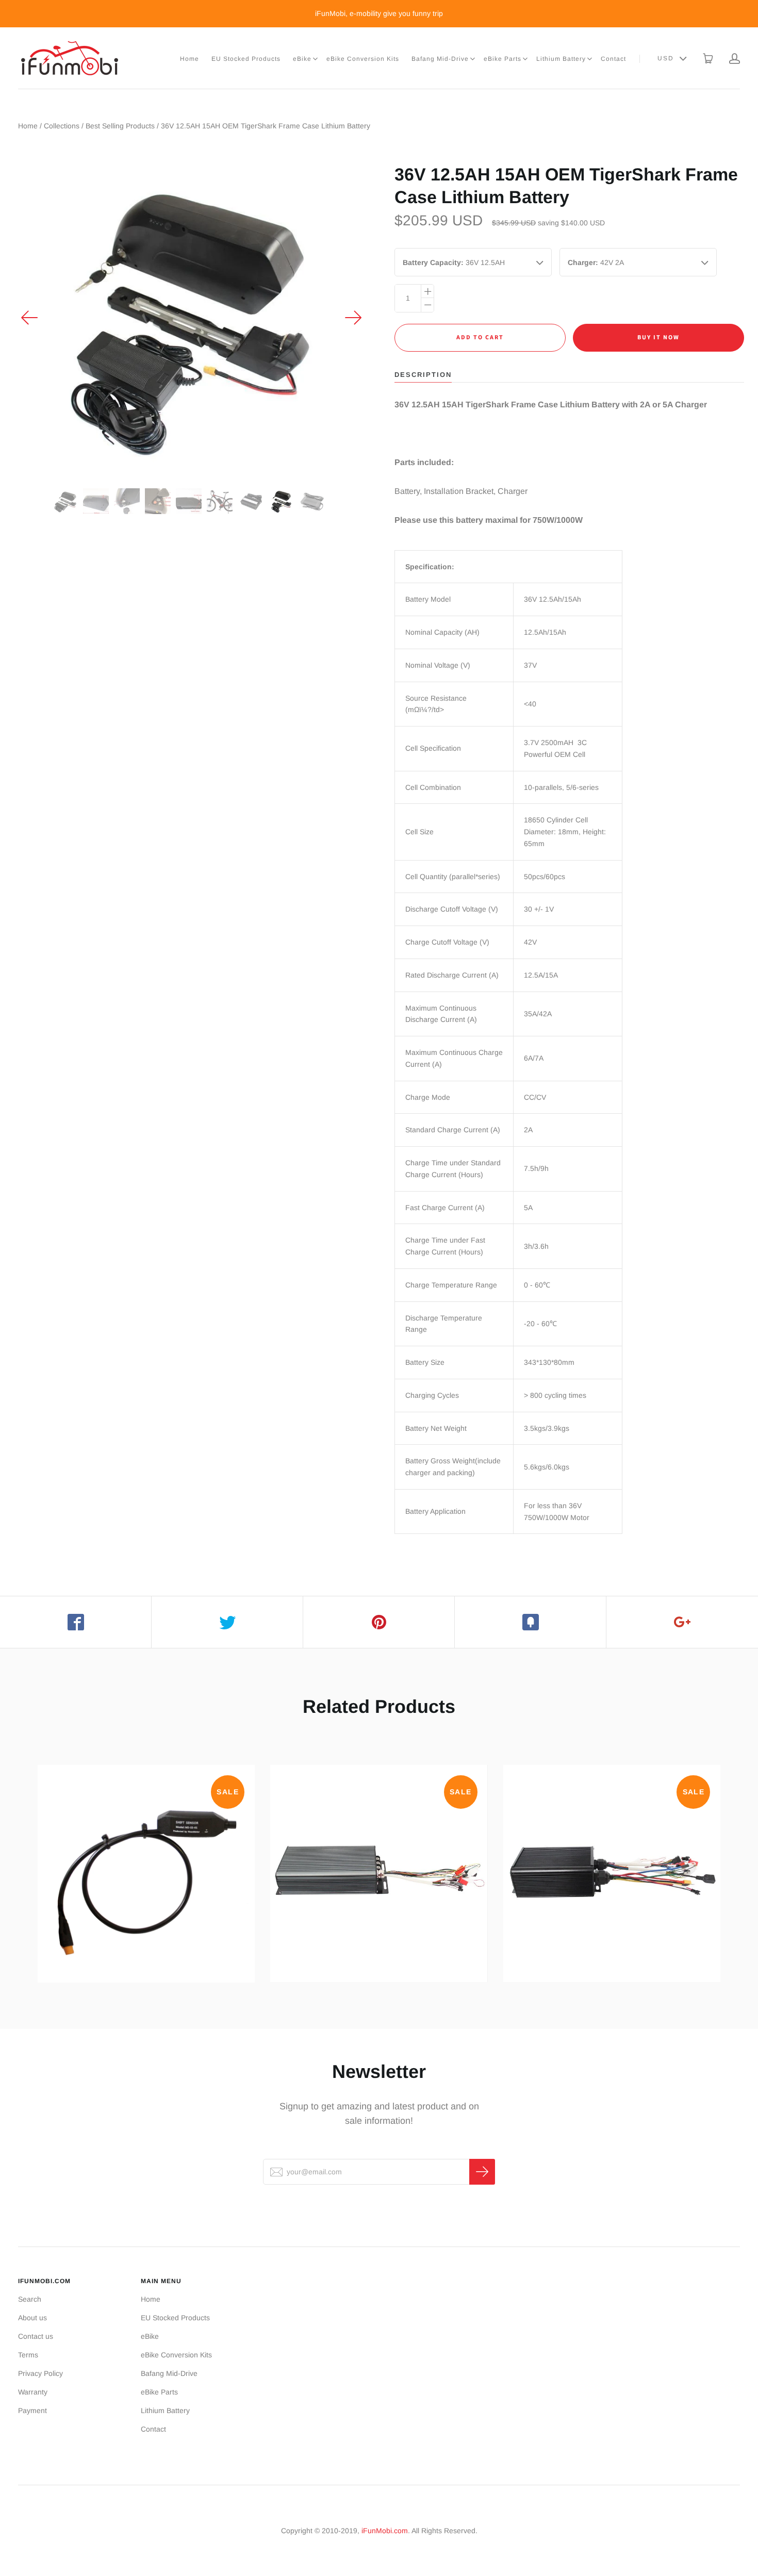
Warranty (33, 2392)
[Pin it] (379, 1622)
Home (190, 59)
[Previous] (30, 318)
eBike (302, 59)
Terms (28, 2355)
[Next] (353, 318)
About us (32, 2318)
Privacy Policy (40, 2373)
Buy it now (658, 337)
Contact (613, 59)
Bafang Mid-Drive (440, 59)
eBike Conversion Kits (363, 59)
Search (30, 2299)
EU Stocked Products (246, 59)
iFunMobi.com (385, 2531)
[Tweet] (227, 1622)
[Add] (682, 1622)
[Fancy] (531, 1622)
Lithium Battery (561, 59)
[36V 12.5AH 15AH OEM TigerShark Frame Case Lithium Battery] (65, 501)
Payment (32, 2410)
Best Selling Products (120, 126)
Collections (62, 126)
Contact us (36, 2336)
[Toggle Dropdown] (315, 59)
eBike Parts (502, 59)
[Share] (76, 1622)
